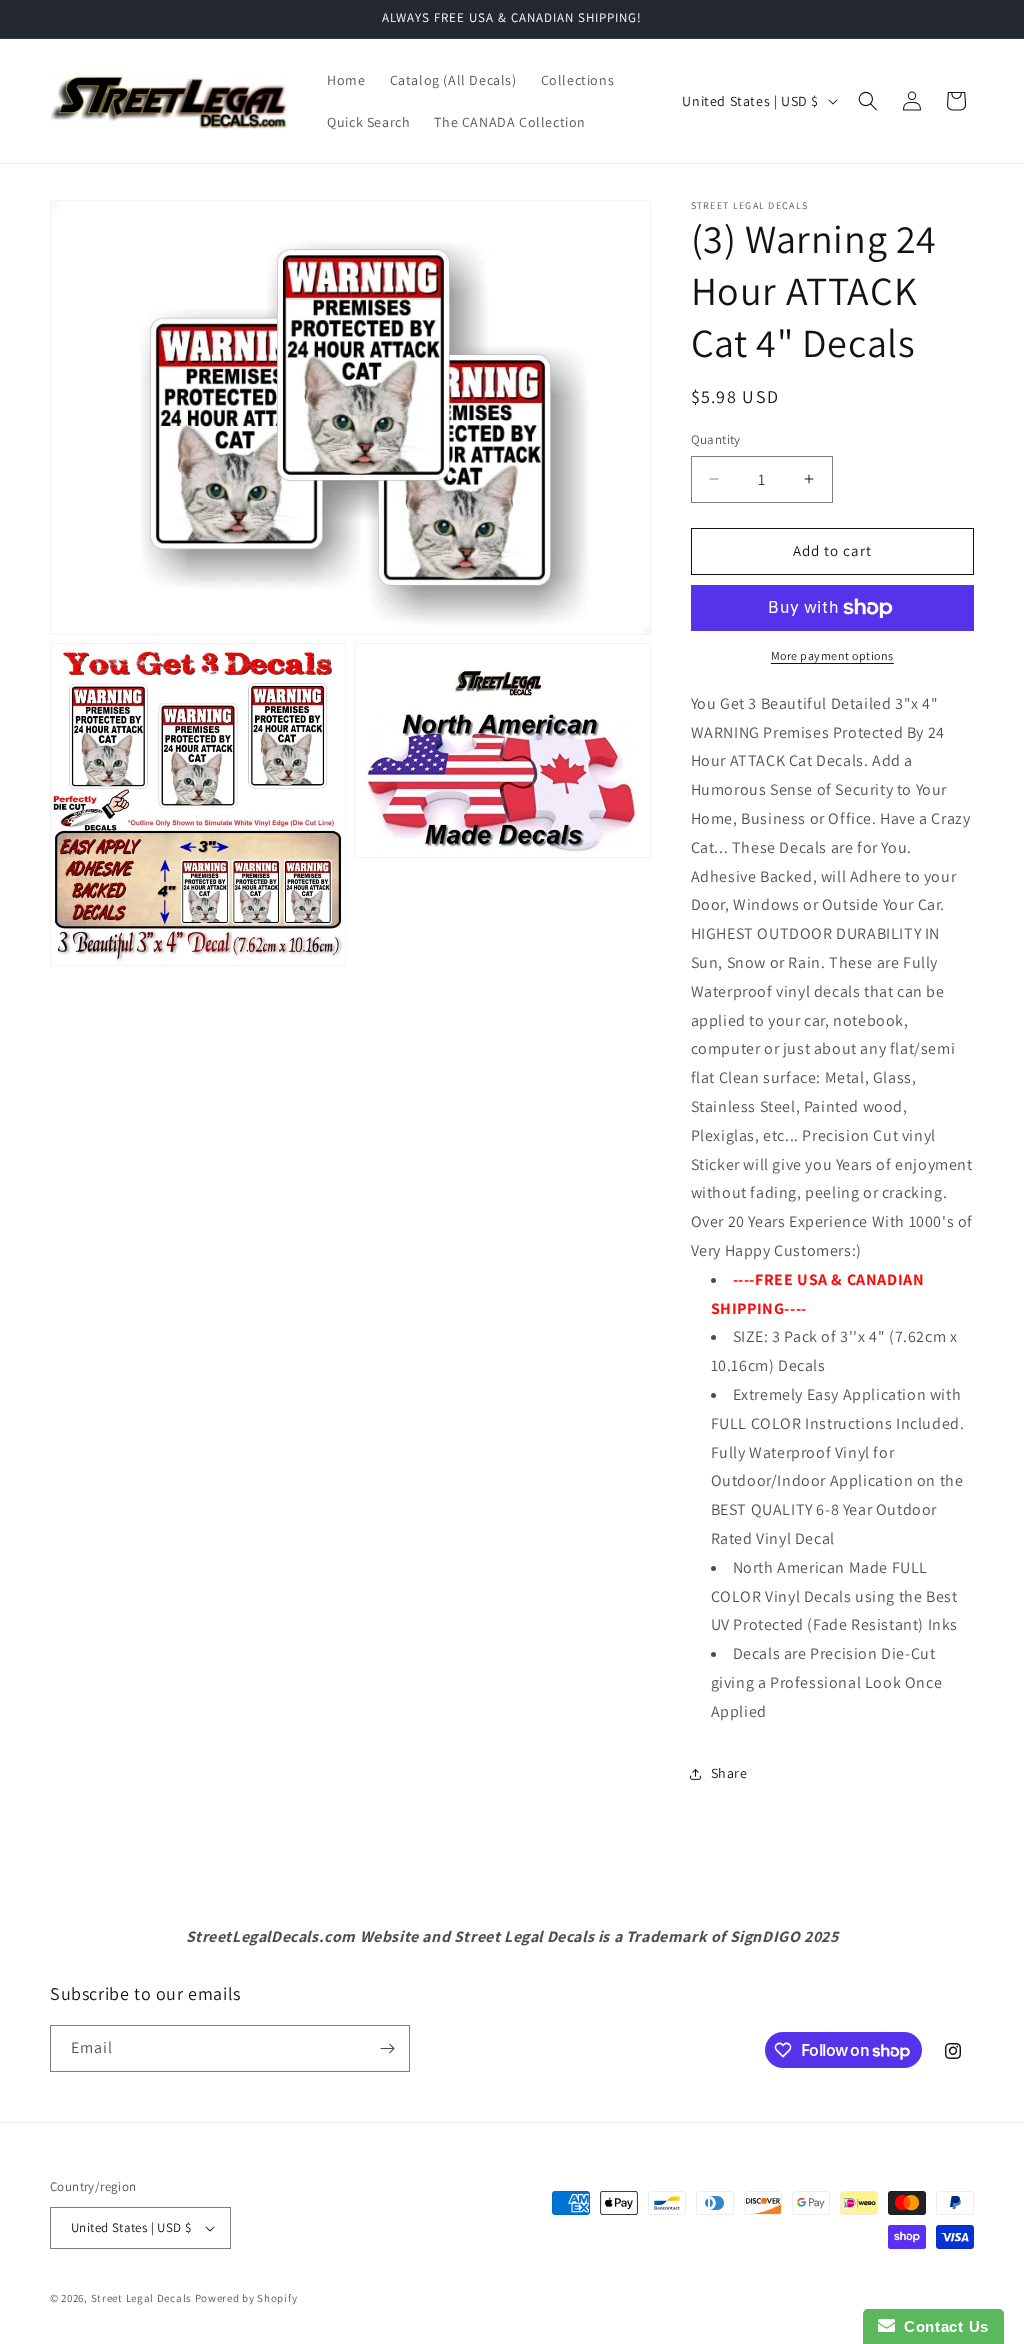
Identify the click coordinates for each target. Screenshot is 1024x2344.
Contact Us (942, 2326)
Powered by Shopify (246, 2298)
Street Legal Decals (141, 2298)
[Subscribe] (387, 2048)
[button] (868, 101)
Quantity (716, 439)
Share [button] (729, 1773)
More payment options (832, 655)
